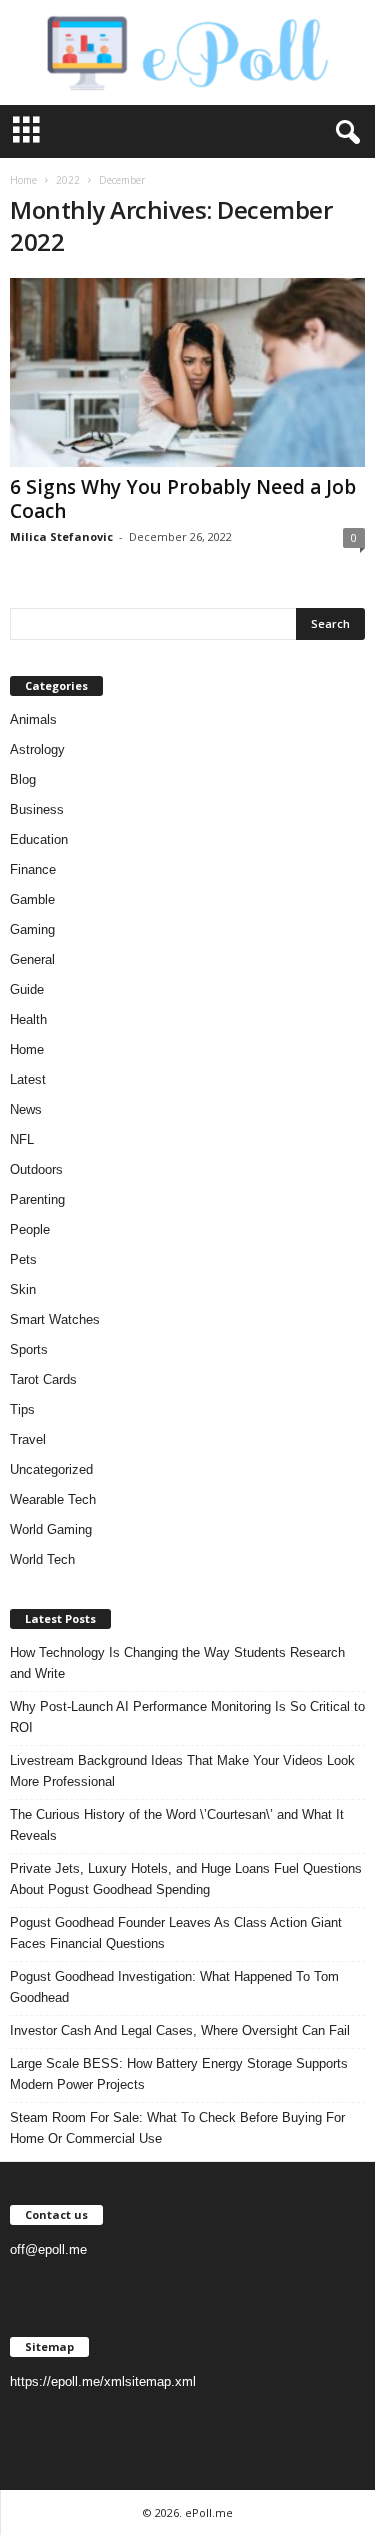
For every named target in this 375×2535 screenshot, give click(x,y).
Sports (29, 1349)
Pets (23, 1259)
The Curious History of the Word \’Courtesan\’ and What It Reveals (177, 1825)
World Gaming (51, 1529)
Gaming (32, 929)
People (30, 1229)
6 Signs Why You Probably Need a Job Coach (183, 499)
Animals (33, 719)
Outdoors (36, 1169)
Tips (22, 1409)
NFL (22, 1139)
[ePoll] (187, 52)
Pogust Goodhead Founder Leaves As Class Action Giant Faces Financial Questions (176, 1933)
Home (23, 180)
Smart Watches (55, 1319)
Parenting (37, 1199)
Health (28, 1019)
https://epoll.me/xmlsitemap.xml (103, 2381)
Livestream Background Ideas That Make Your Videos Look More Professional (182, 1771)
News (26, 1109)
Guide (27, 989)
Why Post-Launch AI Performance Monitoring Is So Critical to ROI (187, 1717)
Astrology (37, 749)
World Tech (42, 1559)
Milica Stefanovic (61, 536)
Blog (23, 779)
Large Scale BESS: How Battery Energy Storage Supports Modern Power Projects (179, 2074)
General (32, 959)
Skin (23, 1289)
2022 (68, 180)
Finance (33, 869)
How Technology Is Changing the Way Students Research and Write (177, 1663)
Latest (28, 1079)
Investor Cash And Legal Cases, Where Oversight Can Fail (180, 2030)
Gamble (32, 899)
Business (37, 809)
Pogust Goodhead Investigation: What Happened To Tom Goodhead (174, 1987)
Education (39, 839)
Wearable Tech (53, 1499)
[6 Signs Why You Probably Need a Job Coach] (187, 372)
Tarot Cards (43, 1379)
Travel (28, 1439)
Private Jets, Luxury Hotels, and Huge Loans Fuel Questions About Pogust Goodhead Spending (186, 1879)
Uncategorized (51, 1469)
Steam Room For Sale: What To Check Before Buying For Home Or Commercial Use (177, 2128)
